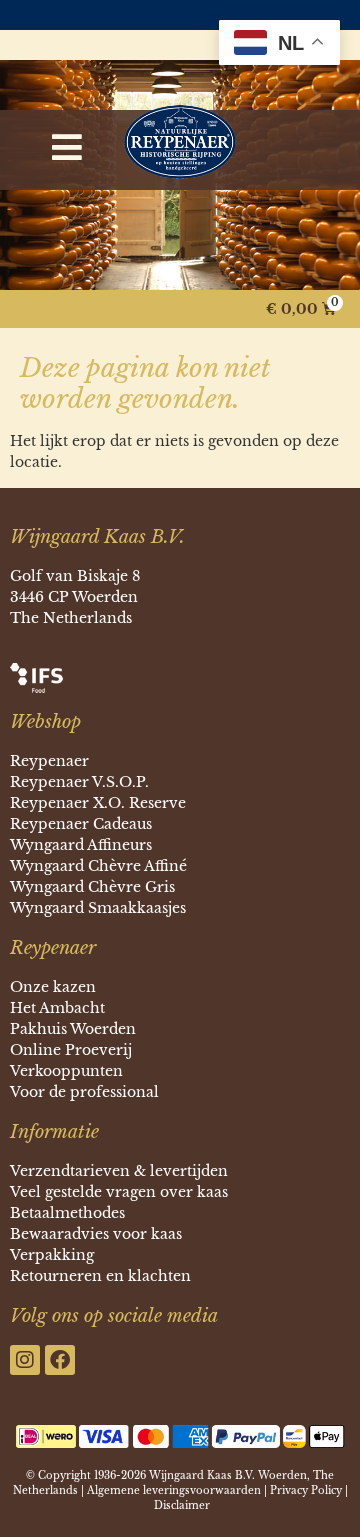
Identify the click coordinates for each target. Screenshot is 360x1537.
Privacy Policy (306, 1490)
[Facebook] (60, 1360)
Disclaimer (182, 1505)
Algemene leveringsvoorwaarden (174, 1490)
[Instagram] (25, 1360)
